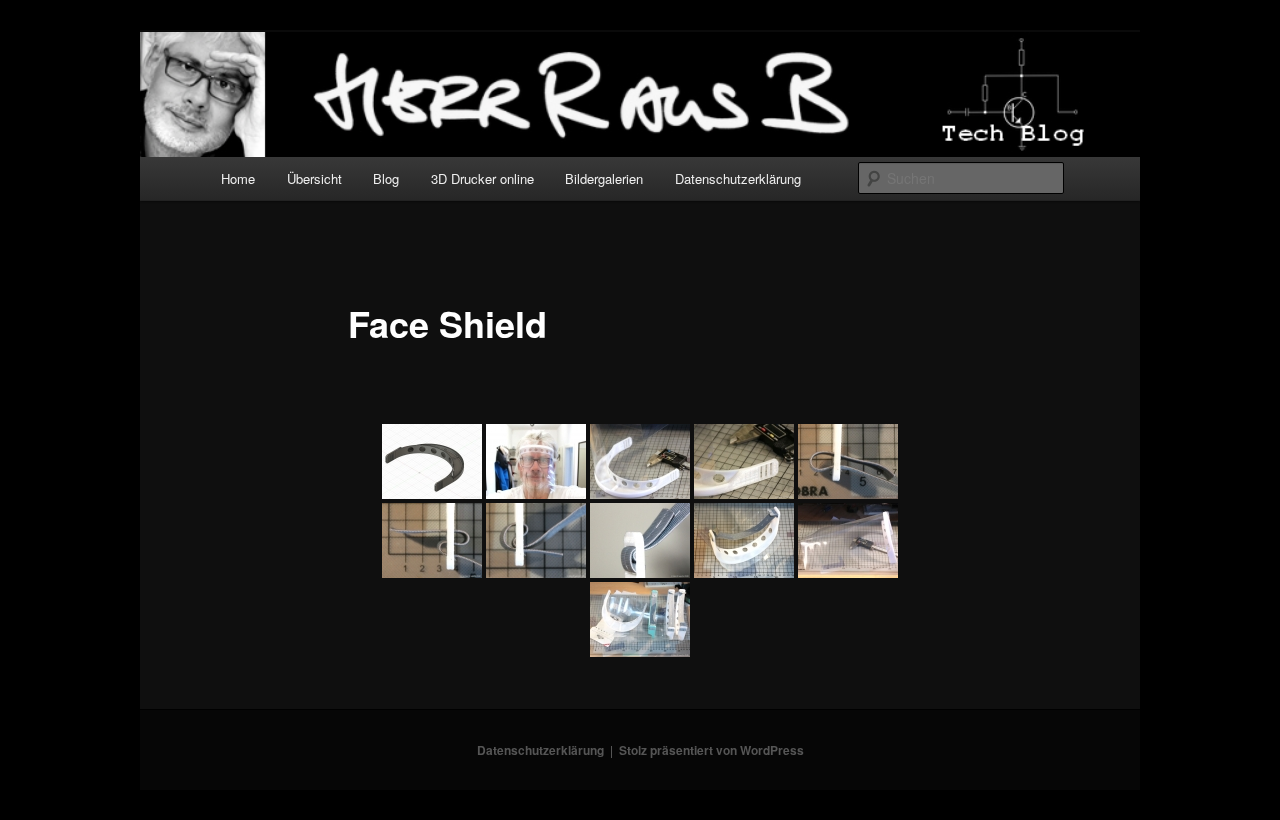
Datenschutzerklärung (738, 178)
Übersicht (314, 178)
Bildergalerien (604, 178)
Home (238, 178)
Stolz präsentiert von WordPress (711, 750)
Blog (386, 178)
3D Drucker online (482, 178)
